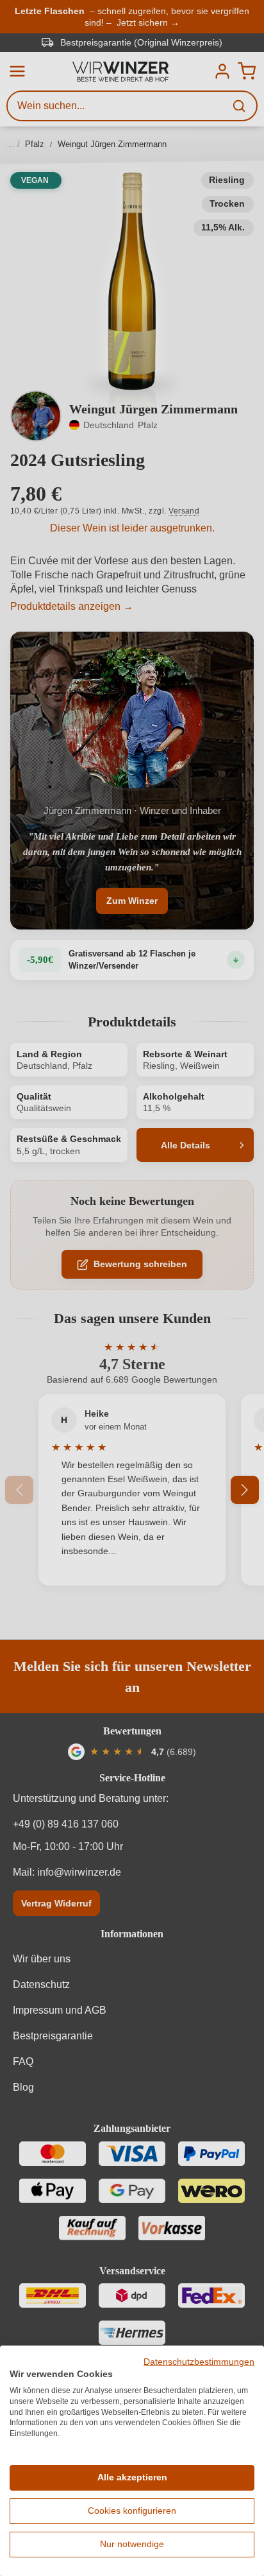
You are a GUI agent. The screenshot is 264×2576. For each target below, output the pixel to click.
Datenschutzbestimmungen (199, 2362)
